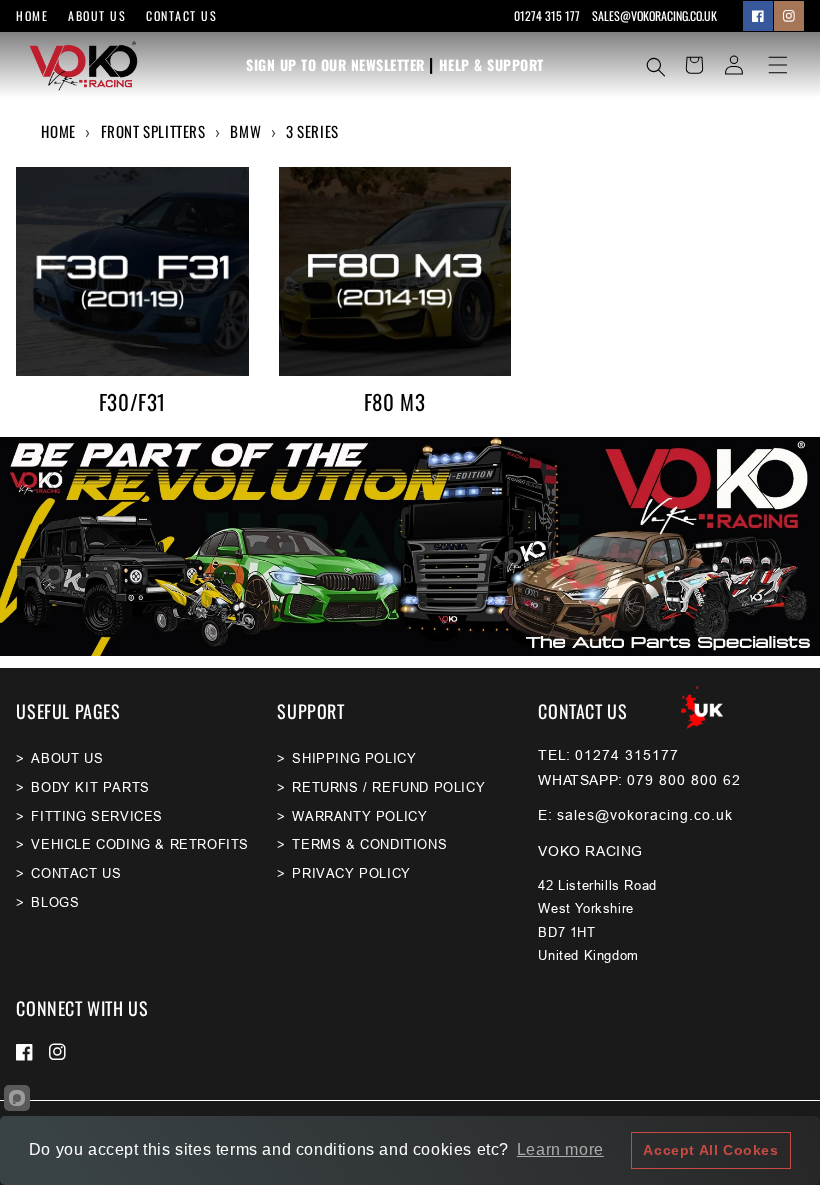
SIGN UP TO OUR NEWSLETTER (335, 64)
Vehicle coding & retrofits (140, 844)
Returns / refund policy (388, 787)
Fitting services (97, 816)
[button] (656, 67)
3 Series (312, 131)
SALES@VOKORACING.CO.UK (654, 15)
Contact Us (181, 15)
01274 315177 (627, 755)
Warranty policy (359, 816)
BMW (245, 131)
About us (97, 15)
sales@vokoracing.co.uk (645, 815)
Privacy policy (351, 873)
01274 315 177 (548, 15)
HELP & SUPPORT (491, 64)
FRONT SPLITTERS (153, 131)
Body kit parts (90, 787)
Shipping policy (354, 758)
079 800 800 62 (684, 780)
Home (32, 15)
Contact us (76, 873)
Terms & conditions (369, 844)
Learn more (560, 1149)
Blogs (55, 902)
